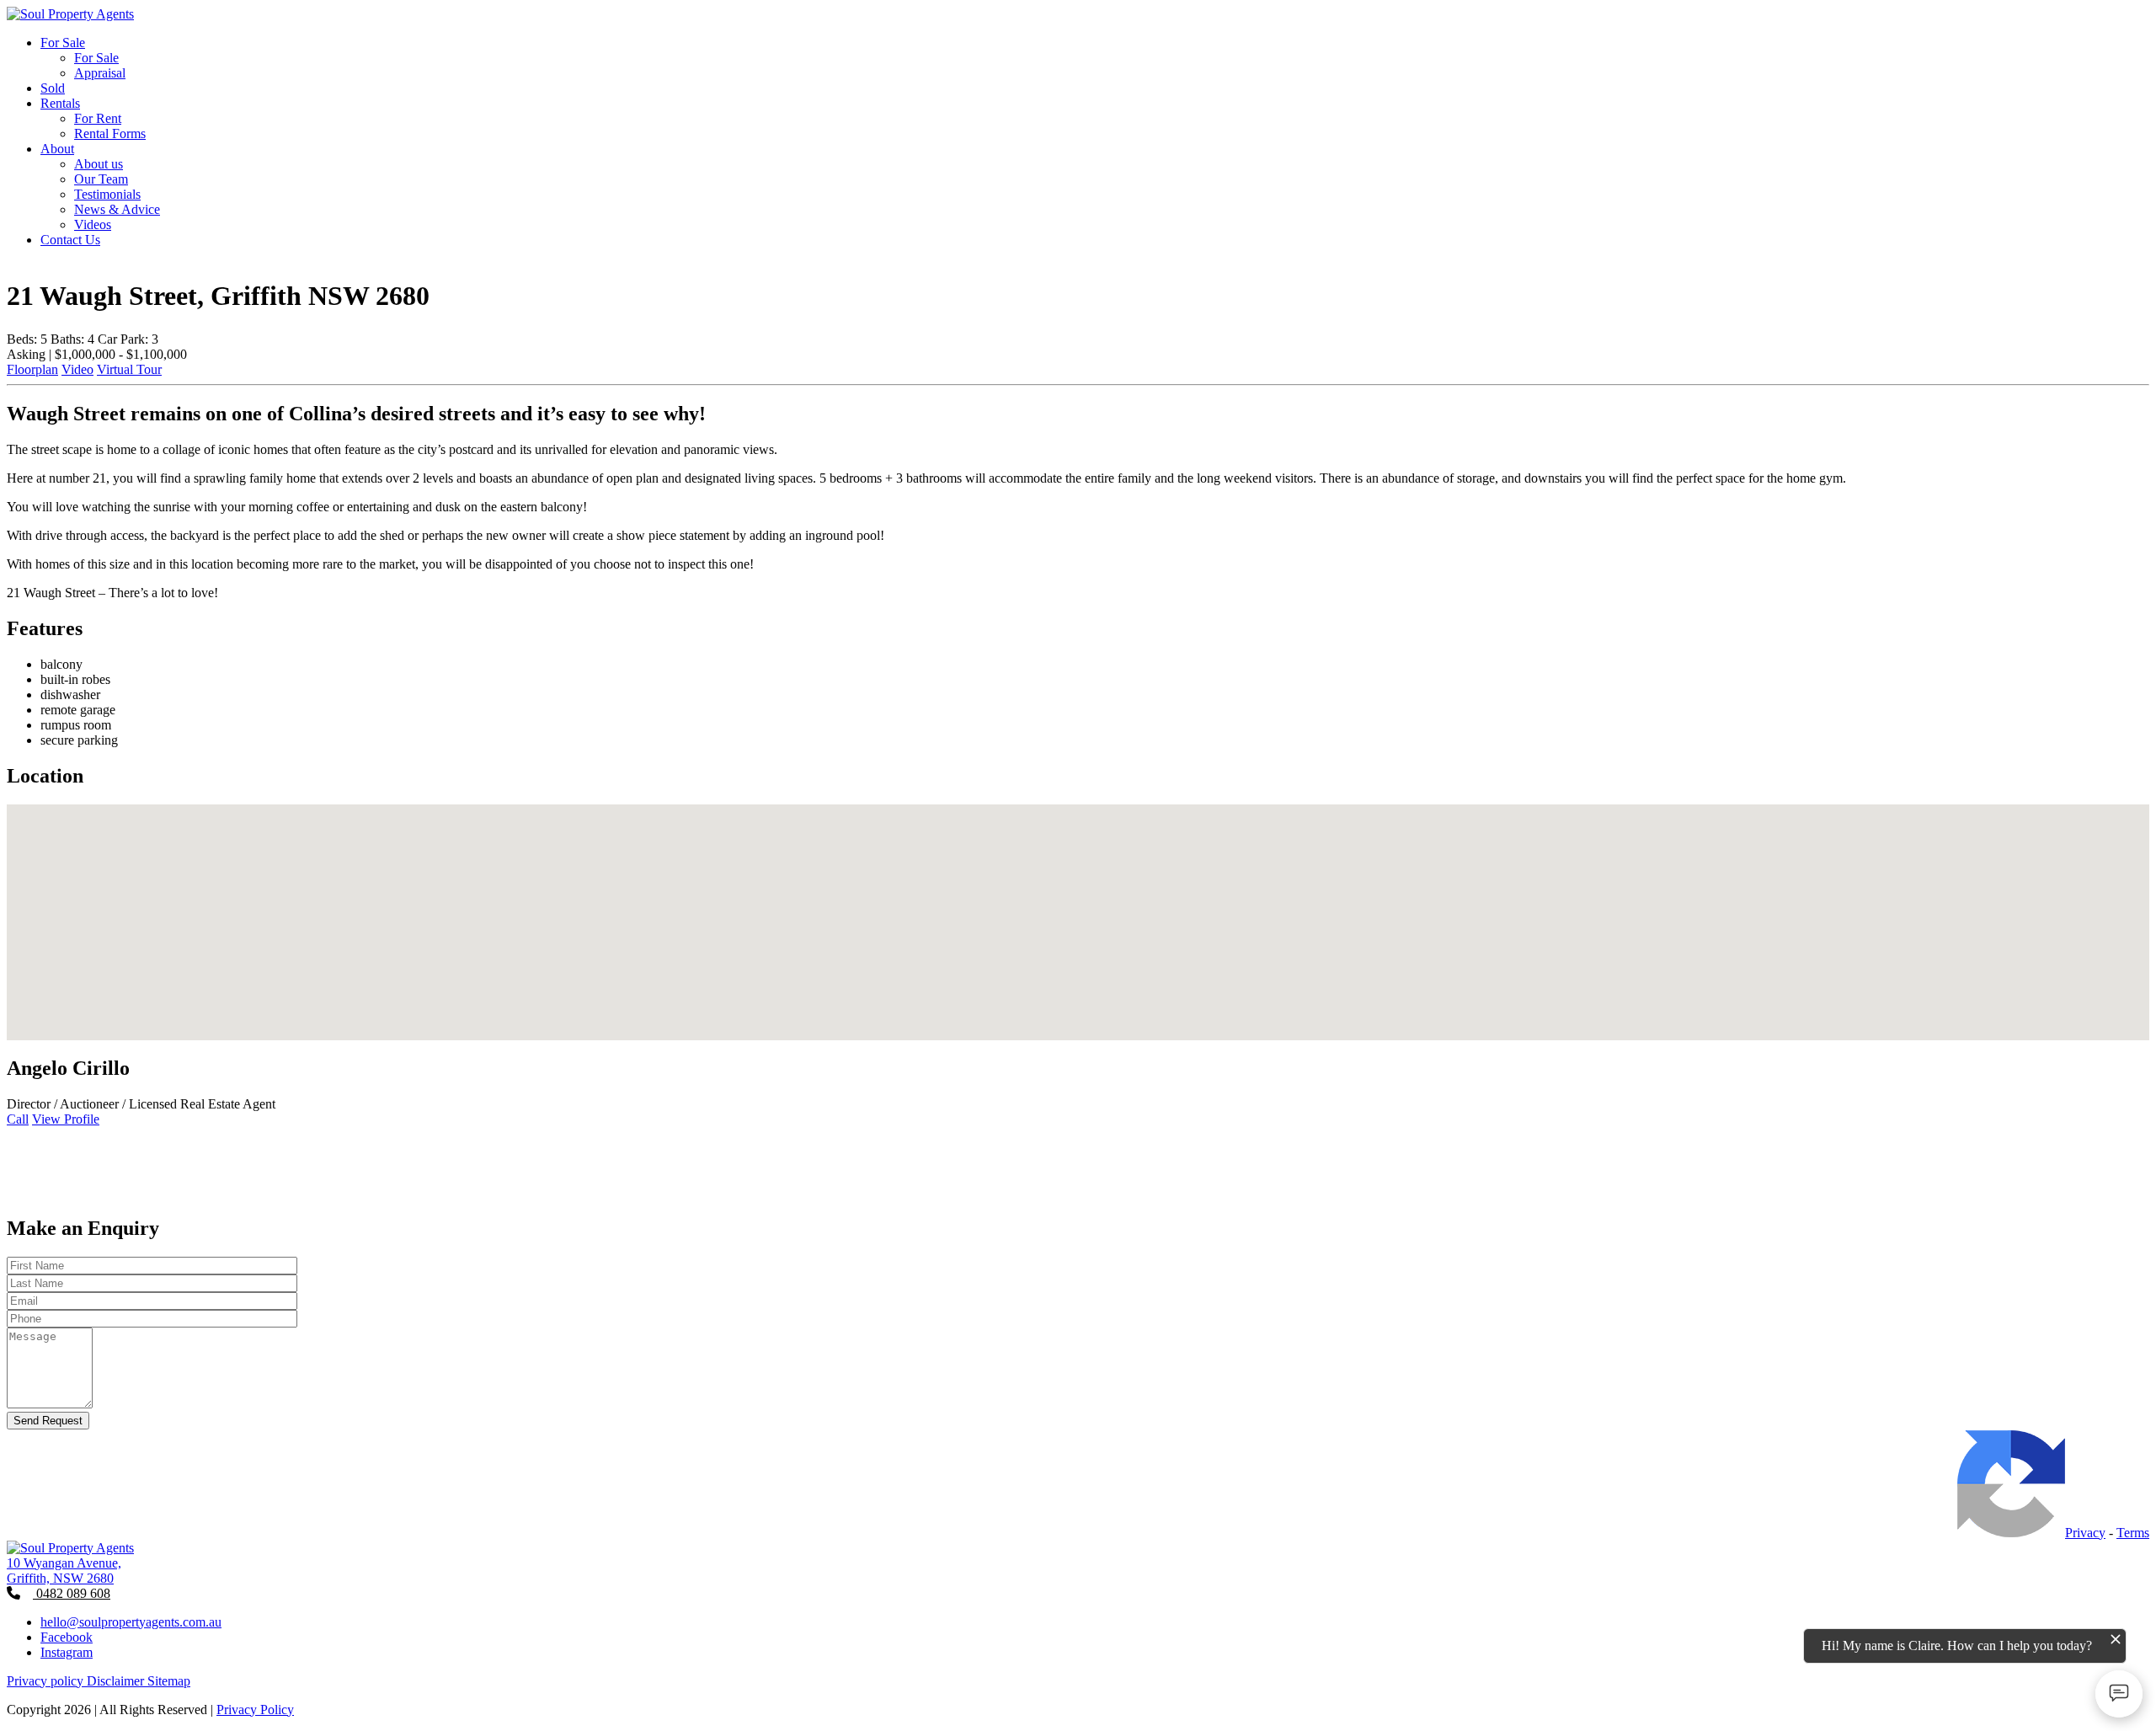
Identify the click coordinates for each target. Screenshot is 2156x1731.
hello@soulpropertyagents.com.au (131, 1622)
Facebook (67, 1637)
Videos (93, 224)
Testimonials (107, 194)
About (57, 149)
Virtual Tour (129, 369)
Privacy (2085, 1533)
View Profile (66, 1119)
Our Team (101, 179)
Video (77, 369)
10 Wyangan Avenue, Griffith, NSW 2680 (64, 1571)
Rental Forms (110, 134)
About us (99, 164)
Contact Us (70, 240)
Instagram (67, 1652)
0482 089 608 (72, 1593)
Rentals (60, 103)
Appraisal (100, 73)
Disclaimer (117, 1681)
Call (18, 1119)
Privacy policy (47, 1681)
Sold (53, 88)
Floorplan (32, 369)
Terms (2133, 1533)
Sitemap (169, 1681)
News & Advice (117, 209)
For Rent (98, 118)
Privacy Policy (255, 1710)
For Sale (63, 43)
